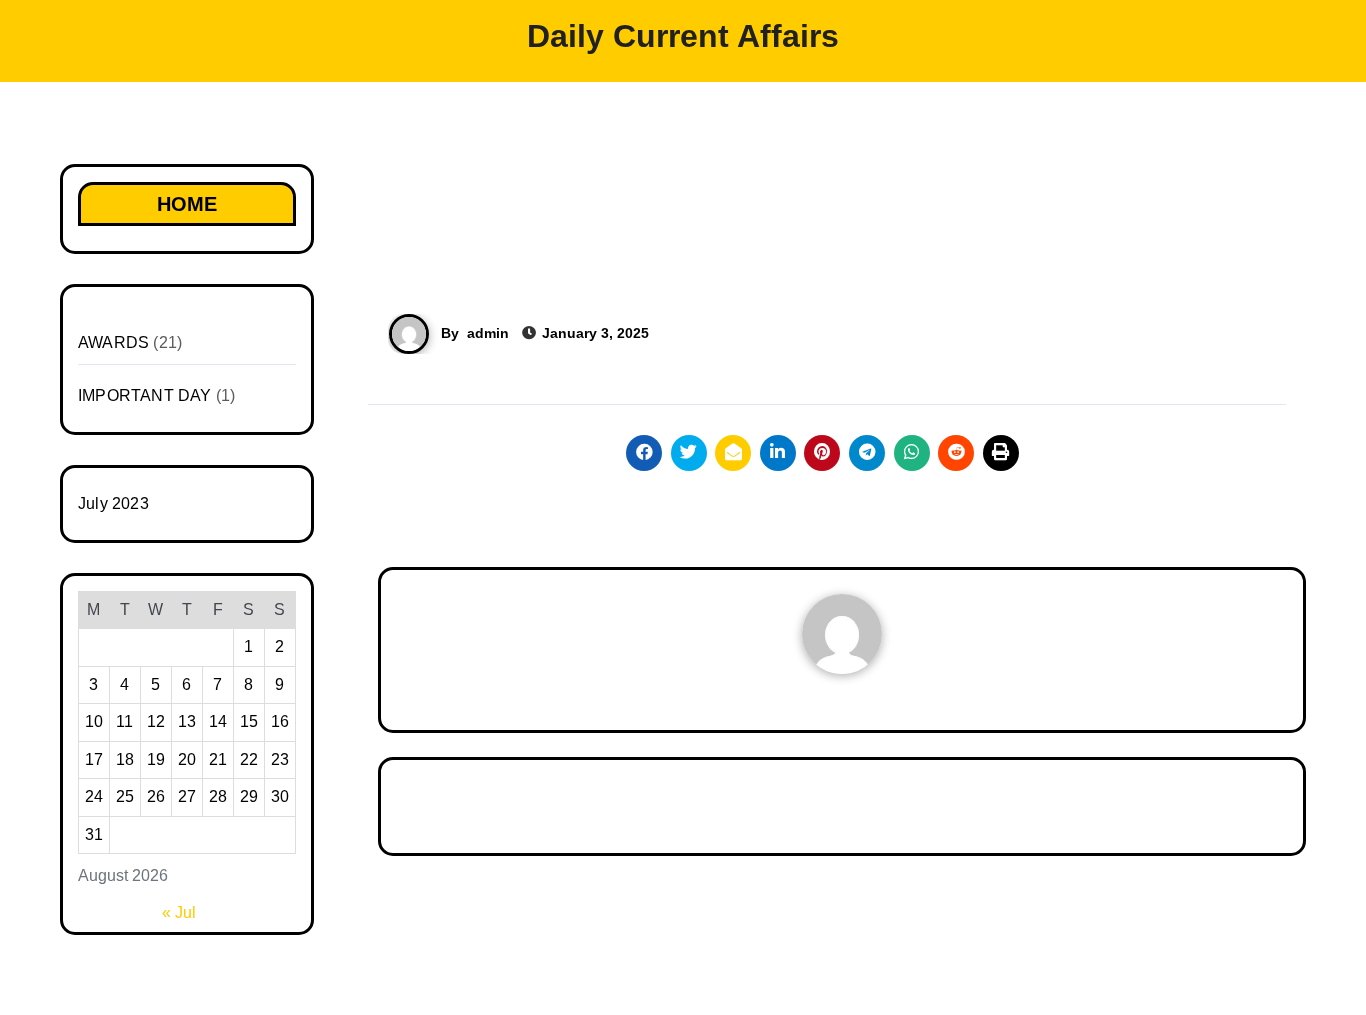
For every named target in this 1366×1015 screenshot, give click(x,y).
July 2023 (113, 503)
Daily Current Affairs (683, 36)
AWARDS (113, 342)
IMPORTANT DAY (145, 395)
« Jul (179, 912)
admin (488, 333)
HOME (187, 204)
